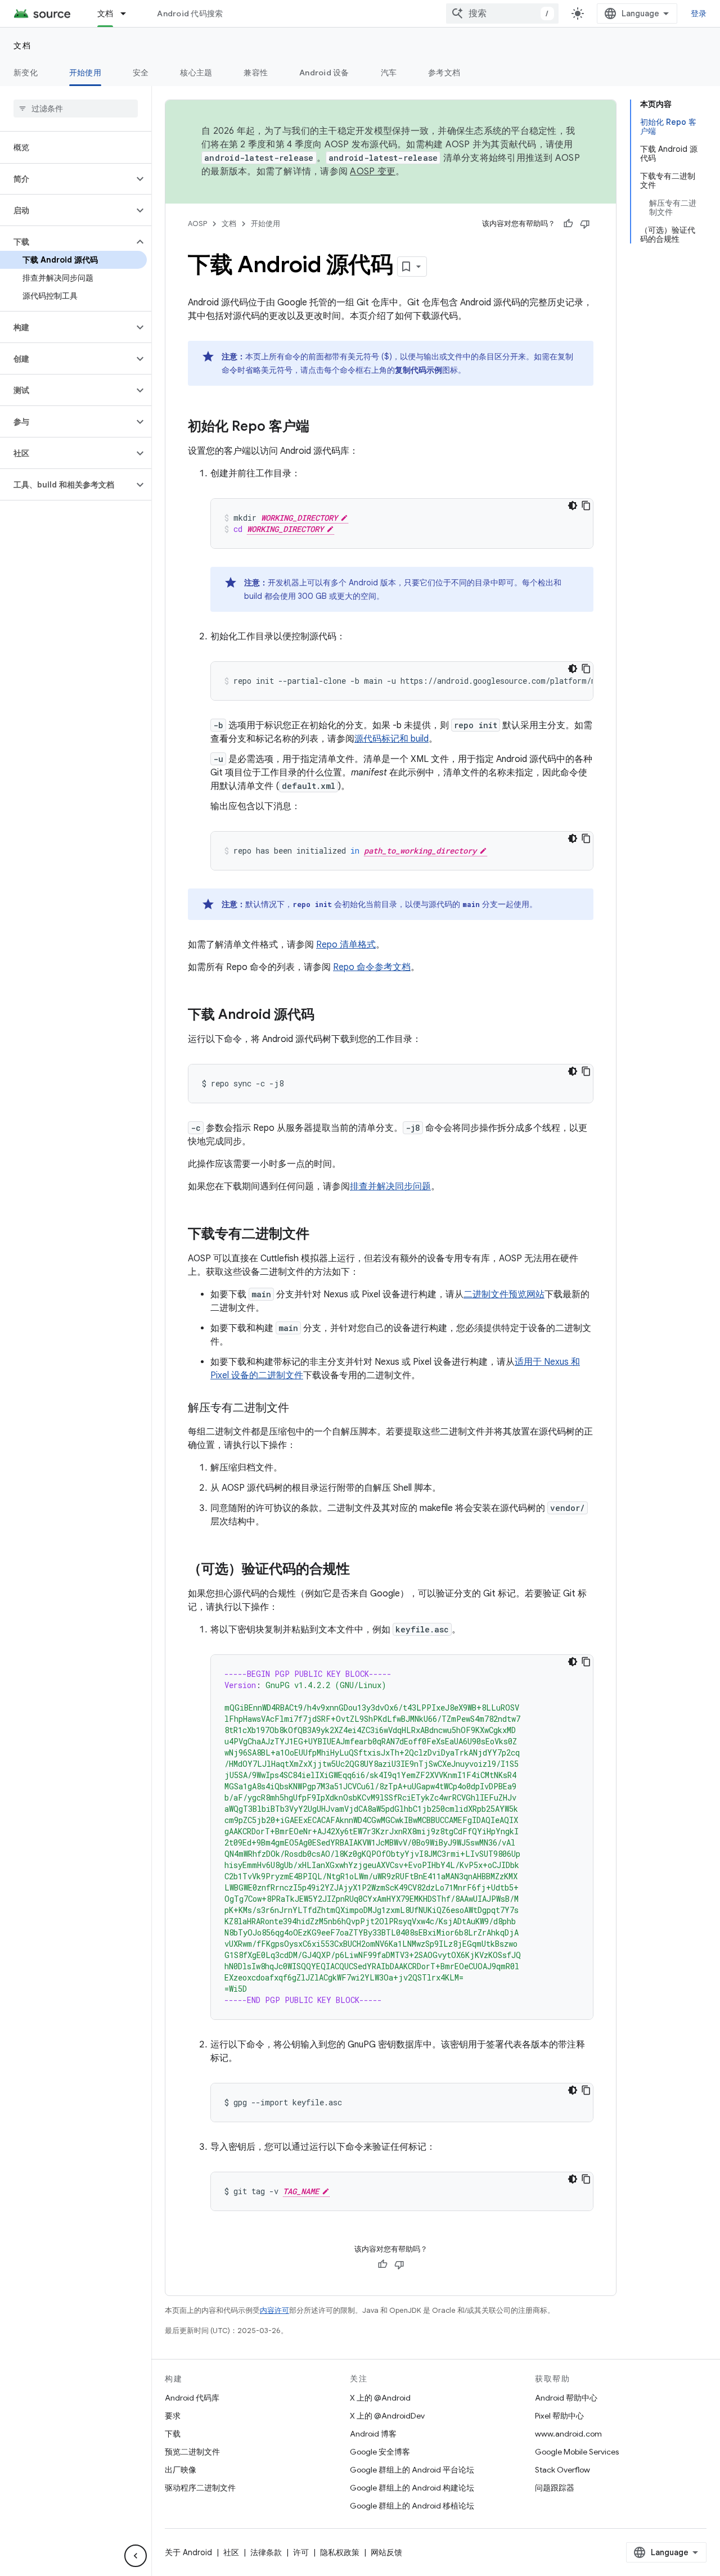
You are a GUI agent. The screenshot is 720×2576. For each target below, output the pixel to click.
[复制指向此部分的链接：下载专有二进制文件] (321, 1235)
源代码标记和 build (391, 739)
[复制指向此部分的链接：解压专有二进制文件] (300, 1409)
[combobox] (502, 13)
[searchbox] (76, 109)
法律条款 (266, 2552)
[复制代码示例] (586, 506)
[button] (67, 179)
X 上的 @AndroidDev (387, 2416)
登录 (699, 13)
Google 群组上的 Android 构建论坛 (412, 2488)
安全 (141, 73)
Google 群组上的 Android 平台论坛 (412, 2470)
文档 (105, 13)
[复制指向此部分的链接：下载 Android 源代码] (326, 1016)
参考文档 (444, 73)
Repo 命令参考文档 (372, 967)
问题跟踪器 (555, 2488)
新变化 (26, 73)
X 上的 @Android (380, 2398)
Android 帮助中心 (566, 2398)
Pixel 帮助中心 (559, 2416)
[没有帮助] (585, 224)
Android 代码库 (192, 2398)
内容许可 (274, 2310)
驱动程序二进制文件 (200, 2488)
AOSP (197, 224)
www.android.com (568, 2434)
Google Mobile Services (577, 2452)
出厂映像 (181, 2470)
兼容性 (256, 73)
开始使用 (85, 73)
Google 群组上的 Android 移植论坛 (412, 2506)
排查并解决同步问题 (390, 1187)
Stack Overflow (562, 2470)
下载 (173, 2434)
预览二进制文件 (192, 2452)
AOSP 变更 (373, 172)
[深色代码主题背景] (573, 506)
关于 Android (188, 2552)
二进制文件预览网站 (504, 1294)
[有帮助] (568, 224)
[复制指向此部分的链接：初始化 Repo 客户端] (321, 427)
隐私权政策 (340, 2552)
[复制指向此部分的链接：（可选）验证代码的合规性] (361, 1570)
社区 (231, 2552)
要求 (173, 2416)
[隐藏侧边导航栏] (136, 2556)
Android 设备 (324, 73)
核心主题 (196, 73)
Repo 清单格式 (346, 945)
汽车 (389, 73)
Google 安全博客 (380, 2452)
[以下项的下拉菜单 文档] (128, 13)
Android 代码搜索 (190, 13)
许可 (301, 2552)
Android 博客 (373, 2434)
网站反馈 (386, 2552)
